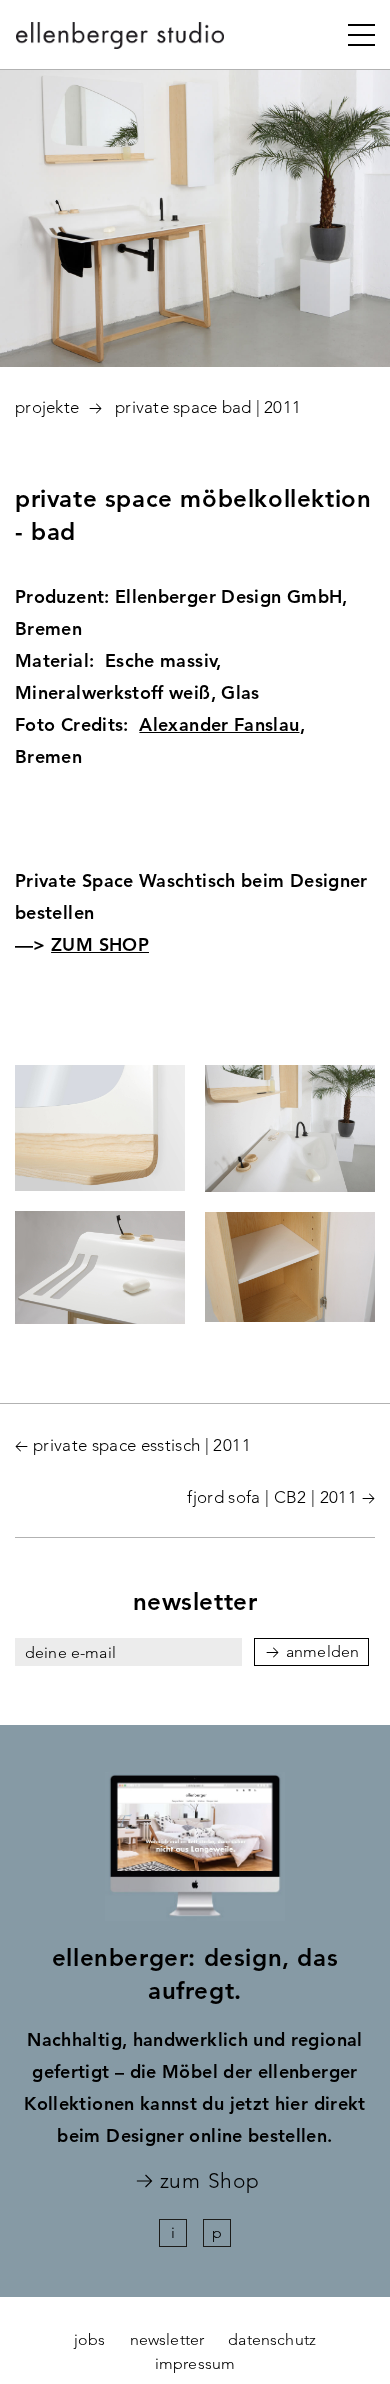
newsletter (167, 2339)
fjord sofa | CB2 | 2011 (272, 1497)
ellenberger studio (121, 41)
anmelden (322, 1651)
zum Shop (209, 2181)
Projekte (47, 407)
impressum (195, 2363)
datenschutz (272, 2339)
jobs (90, 2339)
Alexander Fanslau (219, 724)
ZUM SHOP (100, 944)
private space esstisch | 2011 (142, 1445)
